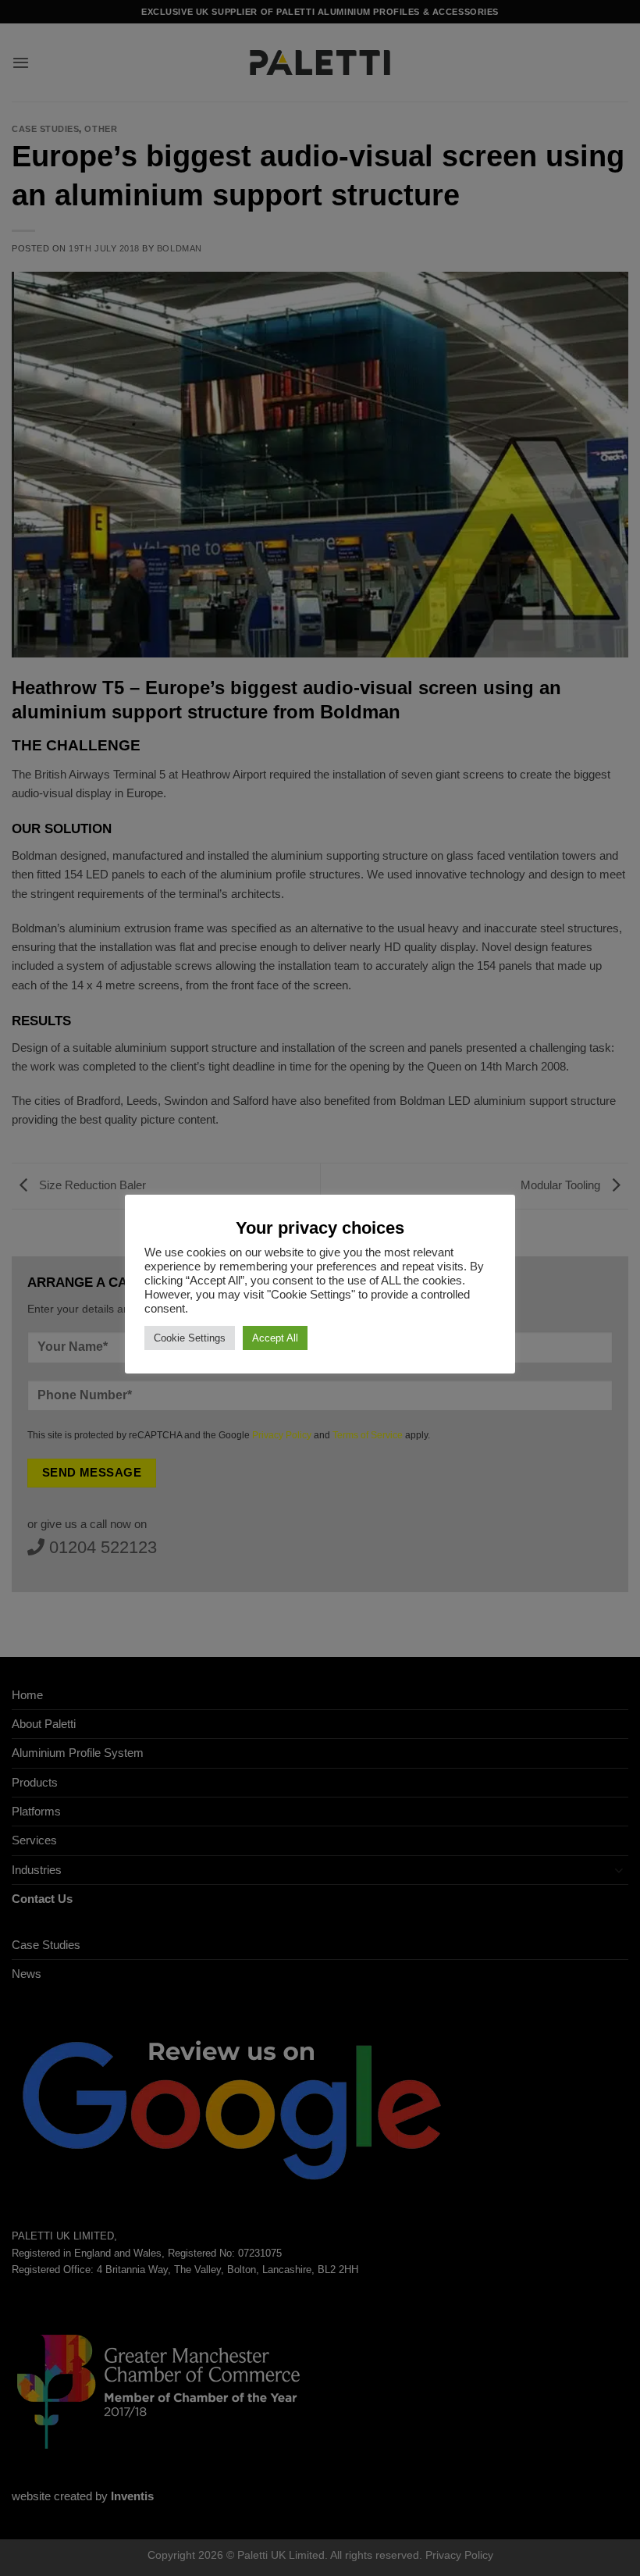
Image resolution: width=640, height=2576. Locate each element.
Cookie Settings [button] (190, 1338)
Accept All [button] (275, 1338)
